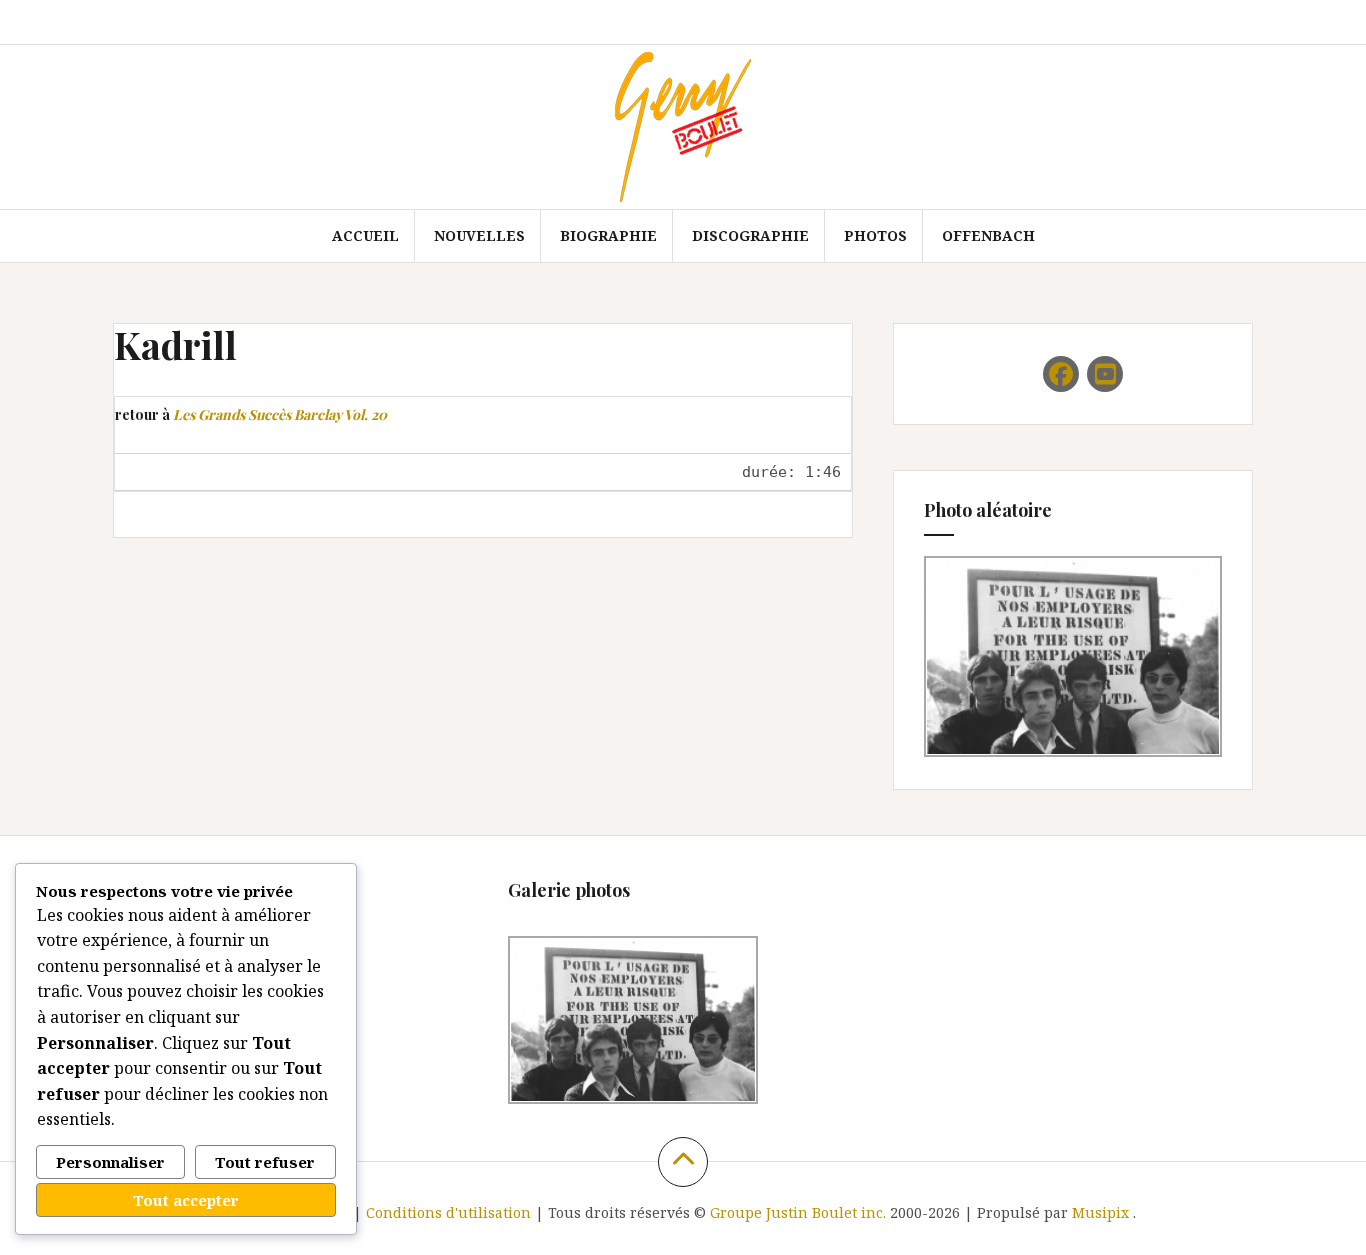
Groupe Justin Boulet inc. (798, 1212)
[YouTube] (1105, 374)
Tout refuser (265, 1162)
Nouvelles (479, 235)
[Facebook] (1061, 374)
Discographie (750, 235)
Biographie (608, 235)
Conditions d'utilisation (448, 1212)
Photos (875, 235)
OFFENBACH (988, 235)
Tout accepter (186, 1200)
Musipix (1100, 1212)
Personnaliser (110, 1162)
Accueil (365, 235)
